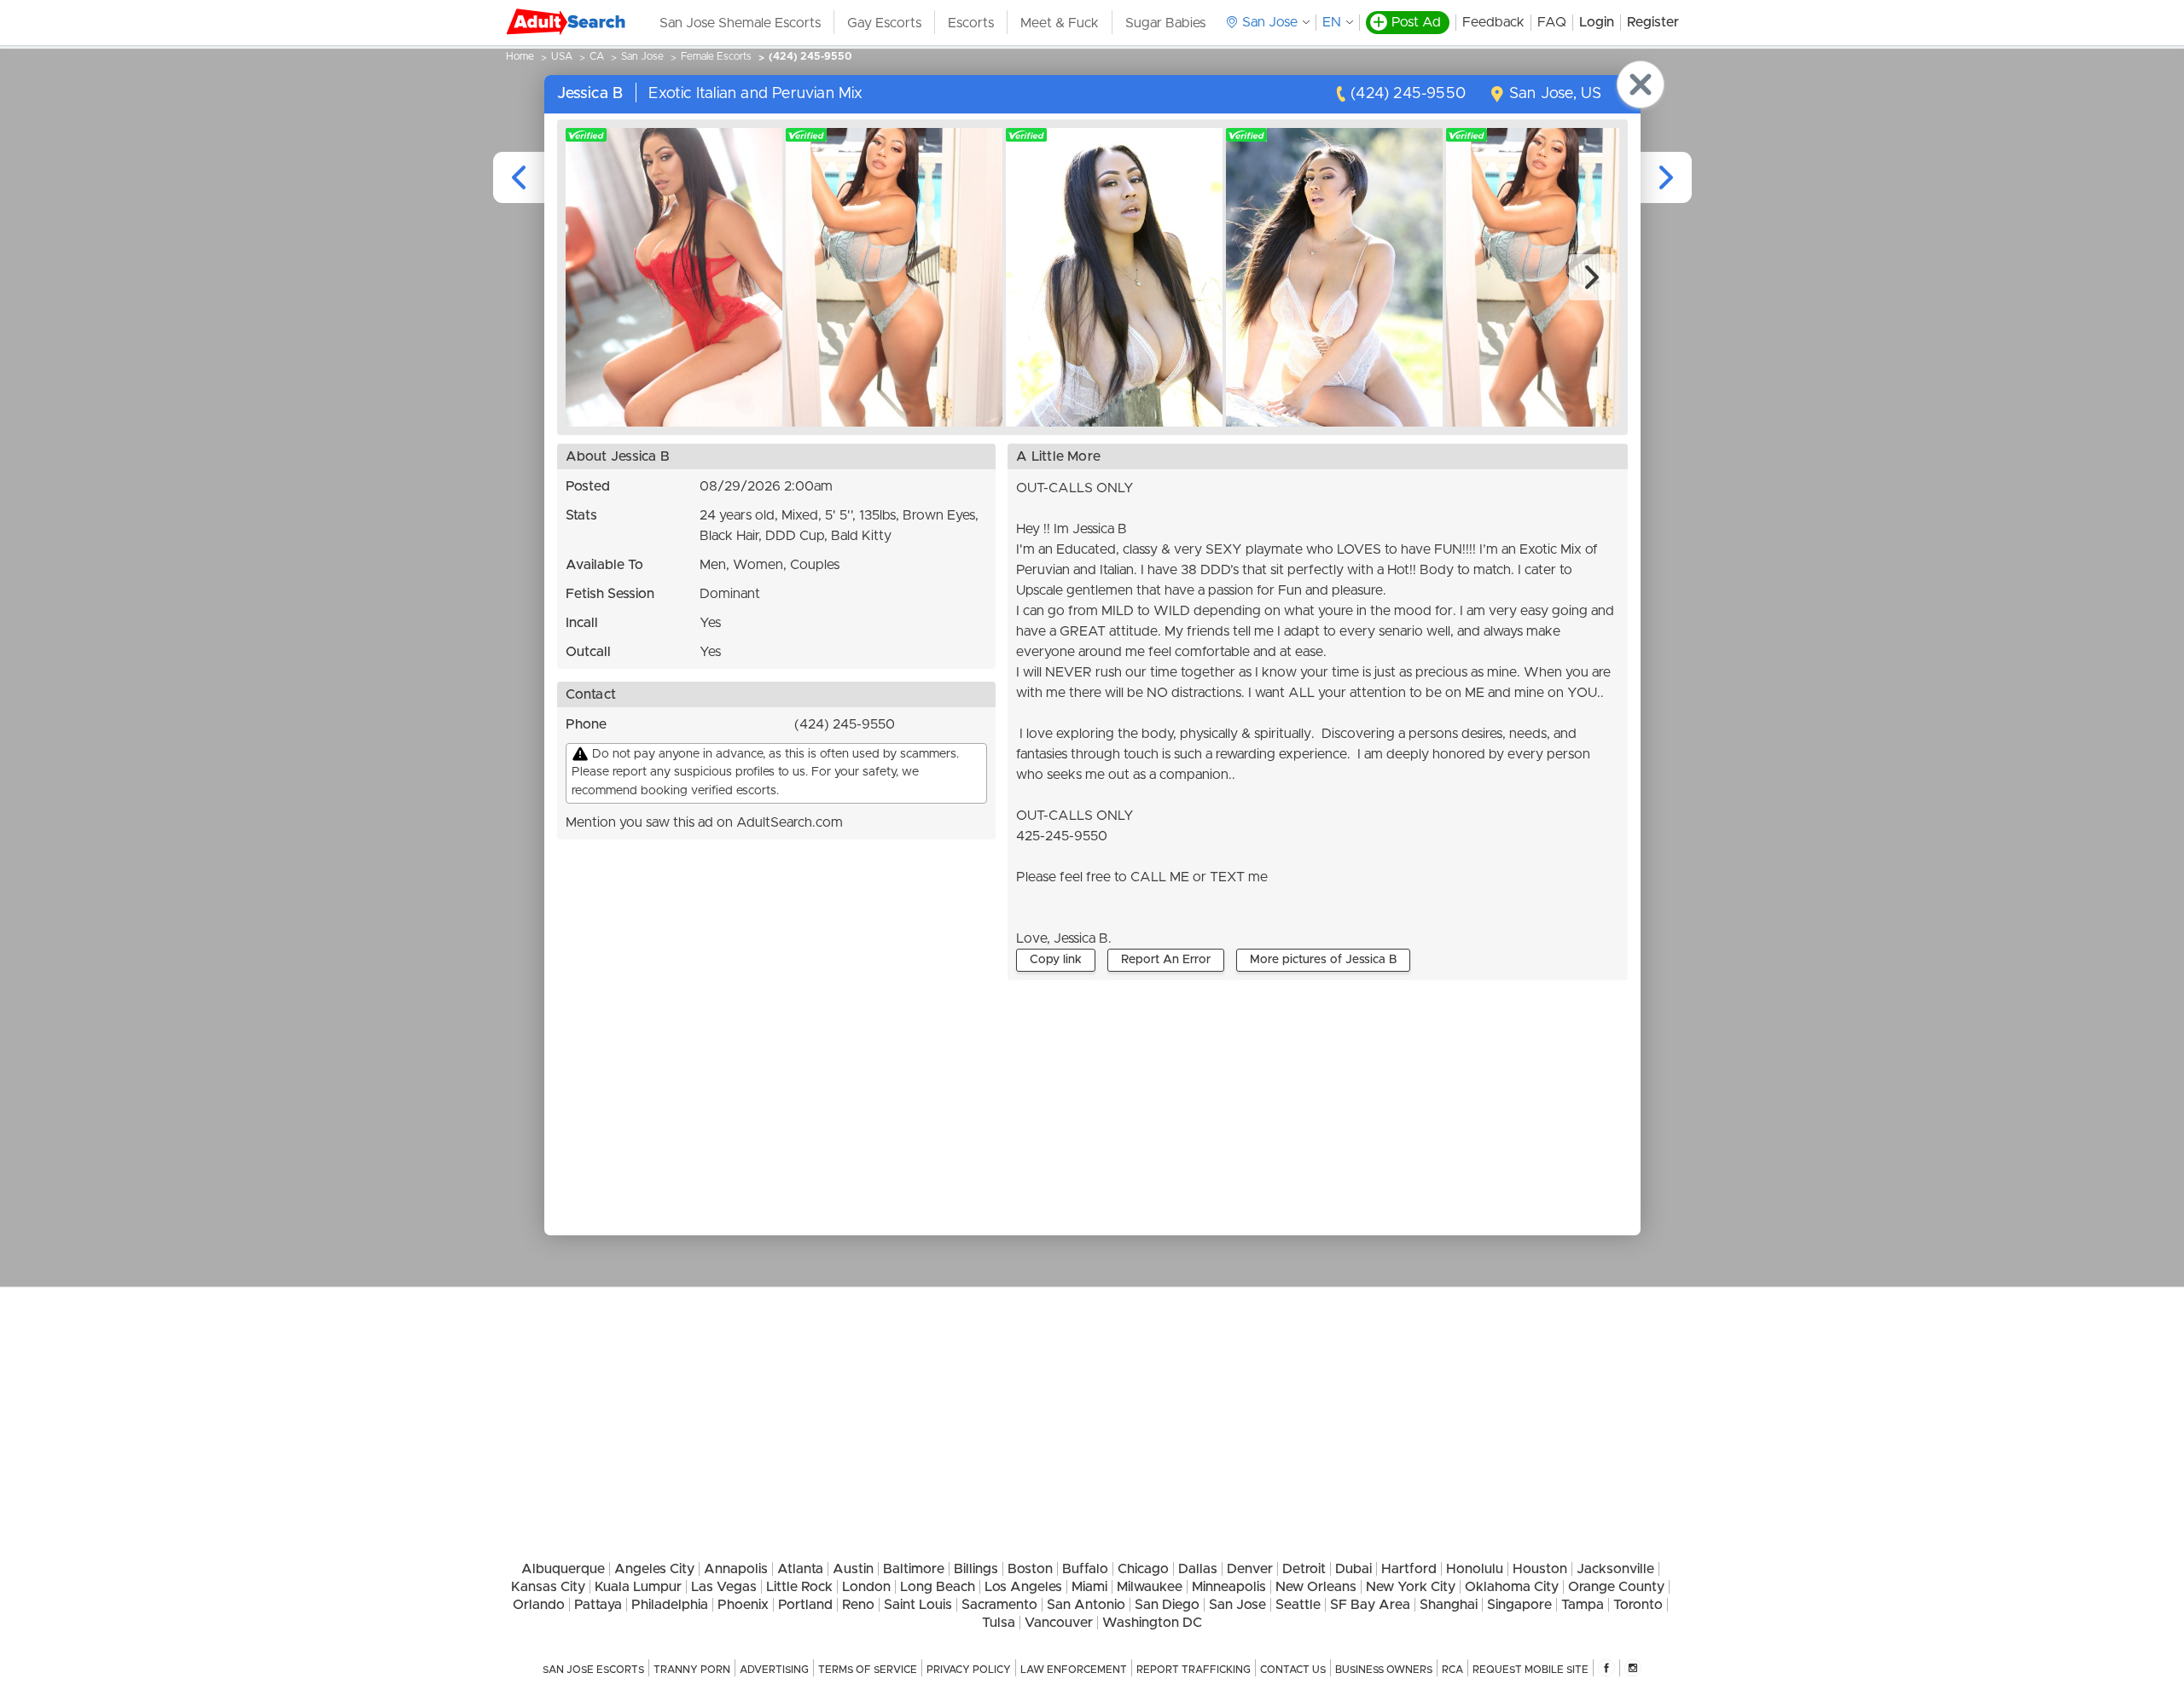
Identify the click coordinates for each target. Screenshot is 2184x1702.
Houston (1540, 1569)
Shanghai (1449, 1605)
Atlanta (800, 1569)
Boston (1030, 1569)
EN (1332, 22)
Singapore (1519, 1605)
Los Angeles (1023, 1587)
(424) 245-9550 (810, 56)
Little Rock (799, 1587)
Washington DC (1152, 1623)
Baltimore (914, 1569)
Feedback (1493, 22)
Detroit (1304, 1569)
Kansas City (548, 1587)
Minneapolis (1229, 1587)
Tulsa (999, 1623)
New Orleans (1316, 1587)
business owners (1384, 1670)
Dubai (1353, 1569)
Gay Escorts (884, 23)
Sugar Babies (1165, 23)
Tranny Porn (692, 1670)
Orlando (539, 1605)
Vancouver (1059, 1623)
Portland (805, 1605)
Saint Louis (918, 1605)
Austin (853, 1569)
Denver (1250, 1569)
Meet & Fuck (1060, 23)
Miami (1089, 1587)
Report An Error (1166, 960)
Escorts (971, 23)
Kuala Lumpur (638, 1587)
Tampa (1583, 1605)
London (866, 1587)
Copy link (1056, 960)
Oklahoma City (1512, 1587)
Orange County (1616, 1587)
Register (1653, 22)
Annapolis (736, 1569)
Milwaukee (1150, 1587)
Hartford (1409, 1569)
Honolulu (1475, 1569)
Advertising (774, 1670)
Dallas (1198, 1569)
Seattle (1298, 1605)
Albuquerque (563, 1569)
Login (1597, 22)
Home (520, 56)
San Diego (1167, 1605)
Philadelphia (670, 1605)
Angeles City (654, 1569)
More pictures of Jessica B (1323, 960)
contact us (1293, 1670)
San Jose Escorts (593, 1670)
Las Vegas (724, 1587)
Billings (976, 1569)
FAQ (1552, 22)
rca (1452, 1670)
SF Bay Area (1370, 1605)
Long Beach (938, 1587)
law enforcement (1074, 1670)
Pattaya (598, 1605)
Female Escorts (716, 56)
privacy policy (969, 1670)
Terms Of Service (868, 1670)
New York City (1411, 1587)
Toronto (1638, 1605)
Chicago (1143, 1569)
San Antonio (1086, 1605)
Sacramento (999, 1605)
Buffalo (1085, 1569)
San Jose (642, 56)
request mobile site (1531, 1670)
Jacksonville (1615, 1569)
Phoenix (743, 1605)
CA (597, 56)
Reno (858, 1605)
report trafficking (1194, 1670)
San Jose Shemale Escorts (740, 23)
